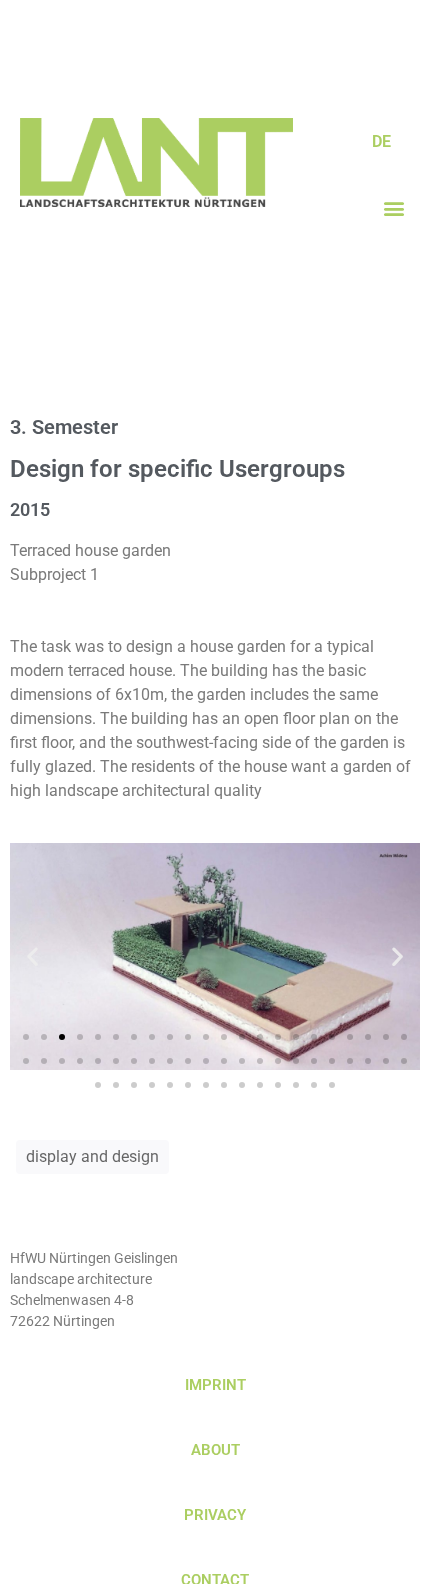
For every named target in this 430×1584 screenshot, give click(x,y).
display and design (92, 1156)
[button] (393, 207)
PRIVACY (215, 1515)
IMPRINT (215, 1385)
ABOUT (215, 1450)
